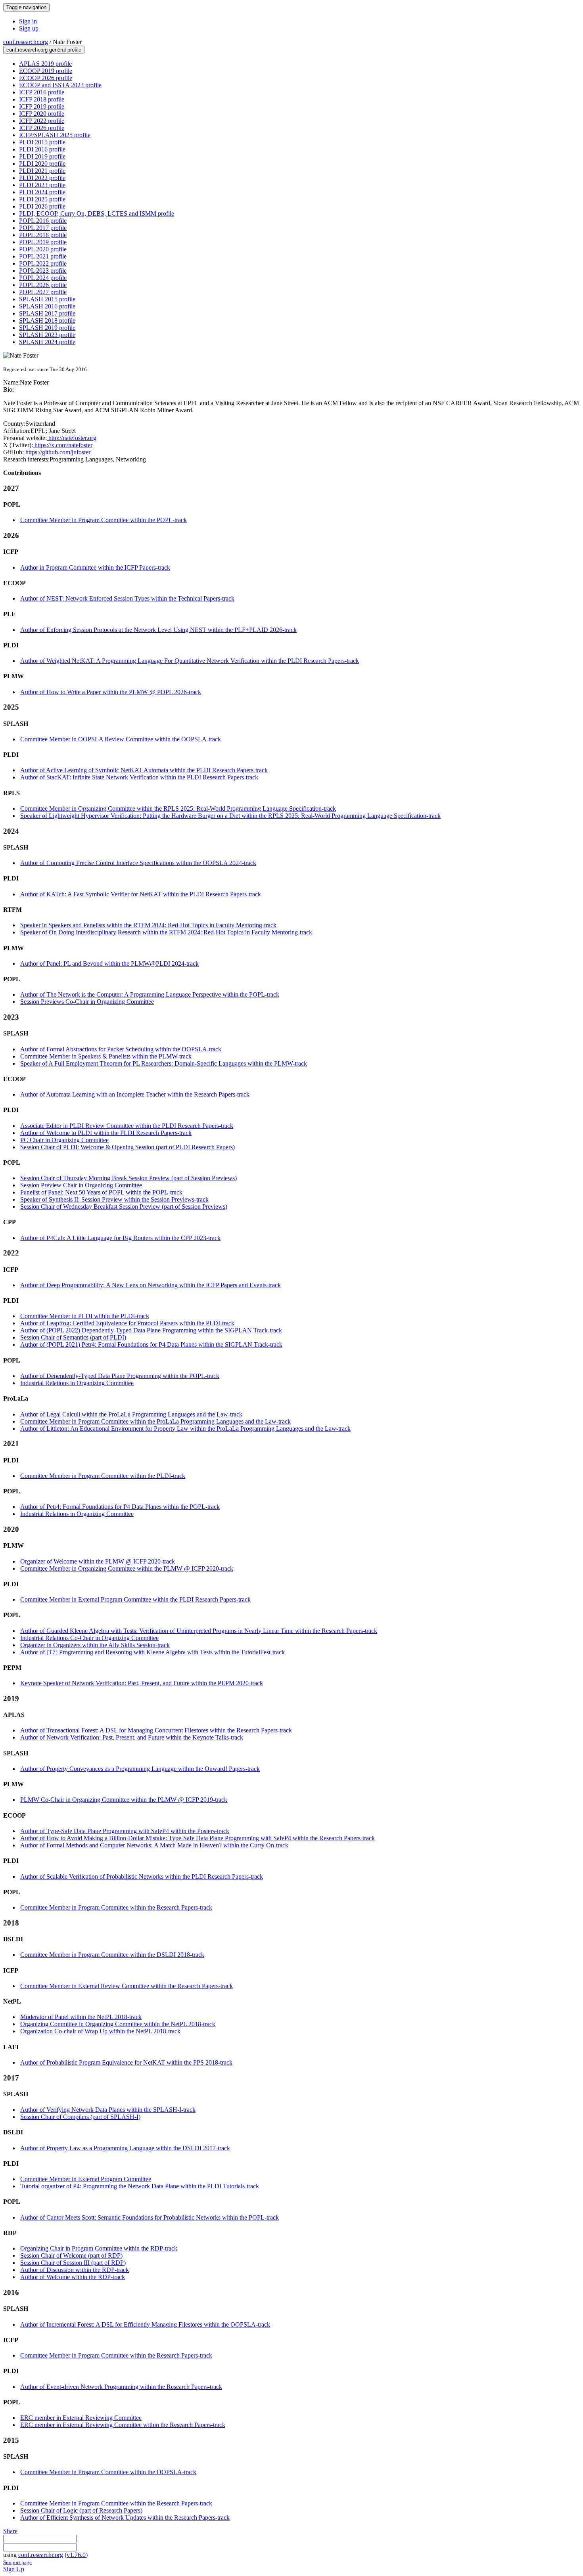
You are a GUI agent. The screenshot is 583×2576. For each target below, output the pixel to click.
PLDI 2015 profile (42, 142)
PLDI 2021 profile (42, 171)
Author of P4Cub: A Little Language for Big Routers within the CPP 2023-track (120, 1238)
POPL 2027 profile (43, 292)
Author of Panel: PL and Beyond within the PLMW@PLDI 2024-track (109, 964)
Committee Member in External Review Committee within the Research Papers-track (127, 1986)
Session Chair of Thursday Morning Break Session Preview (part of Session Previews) (128, 1178)
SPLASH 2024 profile (47, 342)
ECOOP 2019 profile (46, 71)
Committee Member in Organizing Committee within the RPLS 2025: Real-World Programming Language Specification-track (178, 809)
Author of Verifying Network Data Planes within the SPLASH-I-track (108, 2110)
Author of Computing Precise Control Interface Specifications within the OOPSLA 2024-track (138, 863)
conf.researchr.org (26, 42)
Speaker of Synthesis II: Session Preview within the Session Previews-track (114, 1199)
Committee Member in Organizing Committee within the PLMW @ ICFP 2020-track (127, 1568)
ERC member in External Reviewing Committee (81, 2418)
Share (10, 2531)
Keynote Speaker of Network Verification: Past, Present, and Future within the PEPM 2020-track (142, 1683)
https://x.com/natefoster (63, 445)
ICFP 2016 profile (42, 92)
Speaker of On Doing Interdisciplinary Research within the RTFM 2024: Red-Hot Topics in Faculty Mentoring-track (166, 932)
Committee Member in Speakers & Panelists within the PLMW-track (106, 1056)
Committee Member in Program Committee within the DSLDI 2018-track (112, 1955)
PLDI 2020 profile (42, 164)
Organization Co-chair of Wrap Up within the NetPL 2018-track (100, 2031)
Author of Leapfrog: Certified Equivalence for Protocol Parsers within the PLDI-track (127, 1323)
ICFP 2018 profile (42, 99)
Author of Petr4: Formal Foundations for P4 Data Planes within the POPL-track (120, 1507)
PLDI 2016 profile (42, 149)
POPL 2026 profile (43, 285)
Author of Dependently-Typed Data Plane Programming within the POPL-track (120, 1376)
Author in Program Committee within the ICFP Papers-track (95, 567)
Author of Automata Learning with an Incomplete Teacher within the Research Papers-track (135, 1094)
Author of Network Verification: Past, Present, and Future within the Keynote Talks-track (132, 1737)
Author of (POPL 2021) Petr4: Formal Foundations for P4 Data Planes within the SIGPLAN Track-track (151, 1344)
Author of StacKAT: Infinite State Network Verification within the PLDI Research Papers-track (139, 777)
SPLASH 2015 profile (47, 299)
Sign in (28, 21)
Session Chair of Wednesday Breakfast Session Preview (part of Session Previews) (124, 1207)
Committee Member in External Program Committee (86, 2179)
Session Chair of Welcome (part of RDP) (71, 2255)
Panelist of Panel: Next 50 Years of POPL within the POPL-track (101, 1192)
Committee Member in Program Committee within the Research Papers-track (116, 1907)
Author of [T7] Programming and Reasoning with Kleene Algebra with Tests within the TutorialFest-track (152, 1652)
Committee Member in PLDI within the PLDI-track (85, 1316)
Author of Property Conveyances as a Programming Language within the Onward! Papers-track (140, 1769)
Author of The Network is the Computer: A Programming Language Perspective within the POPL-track (150, 994)
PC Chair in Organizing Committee (64, 1140)
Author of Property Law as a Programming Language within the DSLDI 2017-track (125, 2148)
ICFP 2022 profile (42, 121)
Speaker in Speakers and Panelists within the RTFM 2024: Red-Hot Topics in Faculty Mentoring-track (148, 925)
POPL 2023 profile (43, 271)
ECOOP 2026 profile (46, 78)
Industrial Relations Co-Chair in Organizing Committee (89, 1638)
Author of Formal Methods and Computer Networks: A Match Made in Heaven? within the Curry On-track (154, 1845)
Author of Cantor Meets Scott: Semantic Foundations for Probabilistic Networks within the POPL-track (150, 2217)
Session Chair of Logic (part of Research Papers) (81, 2510)
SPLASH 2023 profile (47, 335)
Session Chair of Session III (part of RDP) (73, 2263)
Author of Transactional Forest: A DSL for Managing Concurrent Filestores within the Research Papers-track (156, 1730)
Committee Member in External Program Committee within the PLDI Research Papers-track (135, 1599)
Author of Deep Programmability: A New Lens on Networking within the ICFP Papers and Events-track (151, 1285)
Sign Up (14, 2569)
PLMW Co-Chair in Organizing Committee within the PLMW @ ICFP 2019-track (124, 1800)
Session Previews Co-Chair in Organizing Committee (87, 1002)
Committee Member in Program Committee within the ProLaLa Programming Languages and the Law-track (155, 1421)
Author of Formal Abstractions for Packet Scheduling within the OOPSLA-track (121, 1049)
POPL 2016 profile (43, 221)
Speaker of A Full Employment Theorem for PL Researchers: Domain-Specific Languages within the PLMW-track (164, 1063)
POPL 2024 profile (43, 278)
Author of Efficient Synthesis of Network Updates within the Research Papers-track (125, 2518)
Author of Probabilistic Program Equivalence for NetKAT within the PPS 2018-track (126, 2062)
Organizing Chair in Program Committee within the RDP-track (99, 2248)
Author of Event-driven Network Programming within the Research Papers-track (121, 2387)
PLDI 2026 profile (42, 206)
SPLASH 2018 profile (47, 321)
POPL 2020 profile (43, 249)
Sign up (29, 28)
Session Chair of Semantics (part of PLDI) (73, 1337)
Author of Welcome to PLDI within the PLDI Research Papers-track (106, 1133)
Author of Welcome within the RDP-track (73, 2277)
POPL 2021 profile (43, 256)
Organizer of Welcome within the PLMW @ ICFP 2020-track (98, 1561)
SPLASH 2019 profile (47, 328)
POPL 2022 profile (43, 263)
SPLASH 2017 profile (47, 313)
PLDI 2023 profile (42, 185)
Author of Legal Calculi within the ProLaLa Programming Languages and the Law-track (131, 1414)
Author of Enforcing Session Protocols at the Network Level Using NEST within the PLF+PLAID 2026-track (158, 630)
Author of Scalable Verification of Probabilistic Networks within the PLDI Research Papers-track (142, 1876)
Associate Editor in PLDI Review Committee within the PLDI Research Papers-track (127, 1126)
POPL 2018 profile (43, 235)
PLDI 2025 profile (42, 199)
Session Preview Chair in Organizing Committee (81, 1185)
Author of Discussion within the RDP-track (75, 2270)
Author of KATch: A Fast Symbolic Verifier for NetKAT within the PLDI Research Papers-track (141, 894)
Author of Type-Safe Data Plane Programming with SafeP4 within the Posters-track (125, 1831)
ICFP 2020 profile (42, 114)
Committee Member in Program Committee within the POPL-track (104, 520)
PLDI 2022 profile (42, 178)
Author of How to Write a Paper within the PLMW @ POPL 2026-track (111, 692)
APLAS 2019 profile (45, 64)
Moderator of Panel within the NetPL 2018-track (81, 2017)
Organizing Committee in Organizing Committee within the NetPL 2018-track (118, 2024)
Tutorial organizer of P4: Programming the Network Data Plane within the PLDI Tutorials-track (140, 2186)
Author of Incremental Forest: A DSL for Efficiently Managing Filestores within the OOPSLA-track (145, 2324)
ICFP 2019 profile (42, 106)
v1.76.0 (76, 2555)
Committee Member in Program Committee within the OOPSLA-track (108, 2472)
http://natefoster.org (72, 438)
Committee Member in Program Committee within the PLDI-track (103, 1476)
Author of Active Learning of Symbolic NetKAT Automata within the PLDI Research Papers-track (144, 770)
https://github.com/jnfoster (57, 452)
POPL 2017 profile (43, 228)
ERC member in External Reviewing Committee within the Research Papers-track (123, 2425)
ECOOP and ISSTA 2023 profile (60, 85)
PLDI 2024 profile (42, 192)
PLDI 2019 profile (42, 156)
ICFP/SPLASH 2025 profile (55, 135)
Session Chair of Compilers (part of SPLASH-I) (80, 2117)
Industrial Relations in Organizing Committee (77, 1383)
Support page (17, 2562)
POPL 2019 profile (43, 242)
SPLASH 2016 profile (47, 306)
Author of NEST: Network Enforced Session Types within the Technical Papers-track (127, 598)
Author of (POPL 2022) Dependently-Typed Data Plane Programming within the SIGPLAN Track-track (151, 1330)
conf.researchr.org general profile (44, 50)
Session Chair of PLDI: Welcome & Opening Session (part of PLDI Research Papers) (128, 1147)
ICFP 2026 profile (42, 128)
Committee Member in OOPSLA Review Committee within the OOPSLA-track (121, 739)
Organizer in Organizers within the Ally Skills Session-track (95, 1645)
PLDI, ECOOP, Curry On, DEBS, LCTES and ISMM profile (97, 213)
